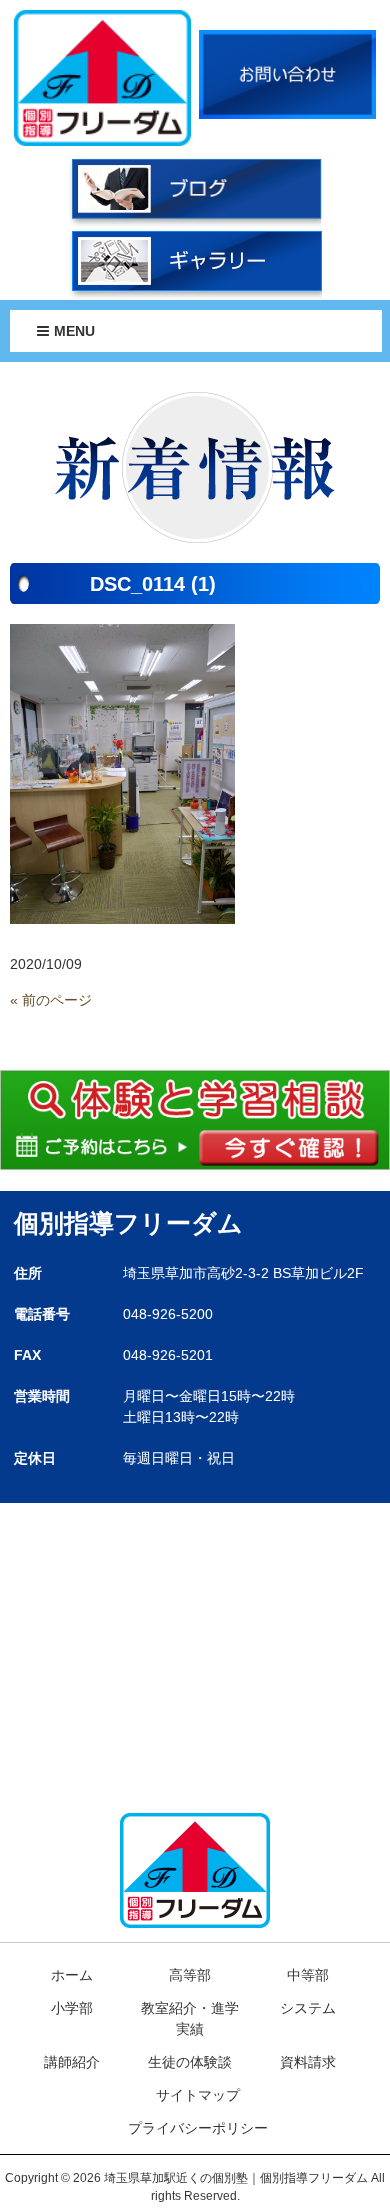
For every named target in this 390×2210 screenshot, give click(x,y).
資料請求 (308, 2062)
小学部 (72, 2008)
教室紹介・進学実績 (190, 2018)
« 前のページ (51, 1000)
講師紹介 (72, 2062)
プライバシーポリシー (198, 2128)
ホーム (72, 1975)
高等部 (190, 1975)
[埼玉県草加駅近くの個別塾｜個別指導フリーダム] (103, 77)
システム (308, 2008)
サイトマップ (198, 2095)
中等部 (308, 1975)
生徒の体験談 (190, 2062)
